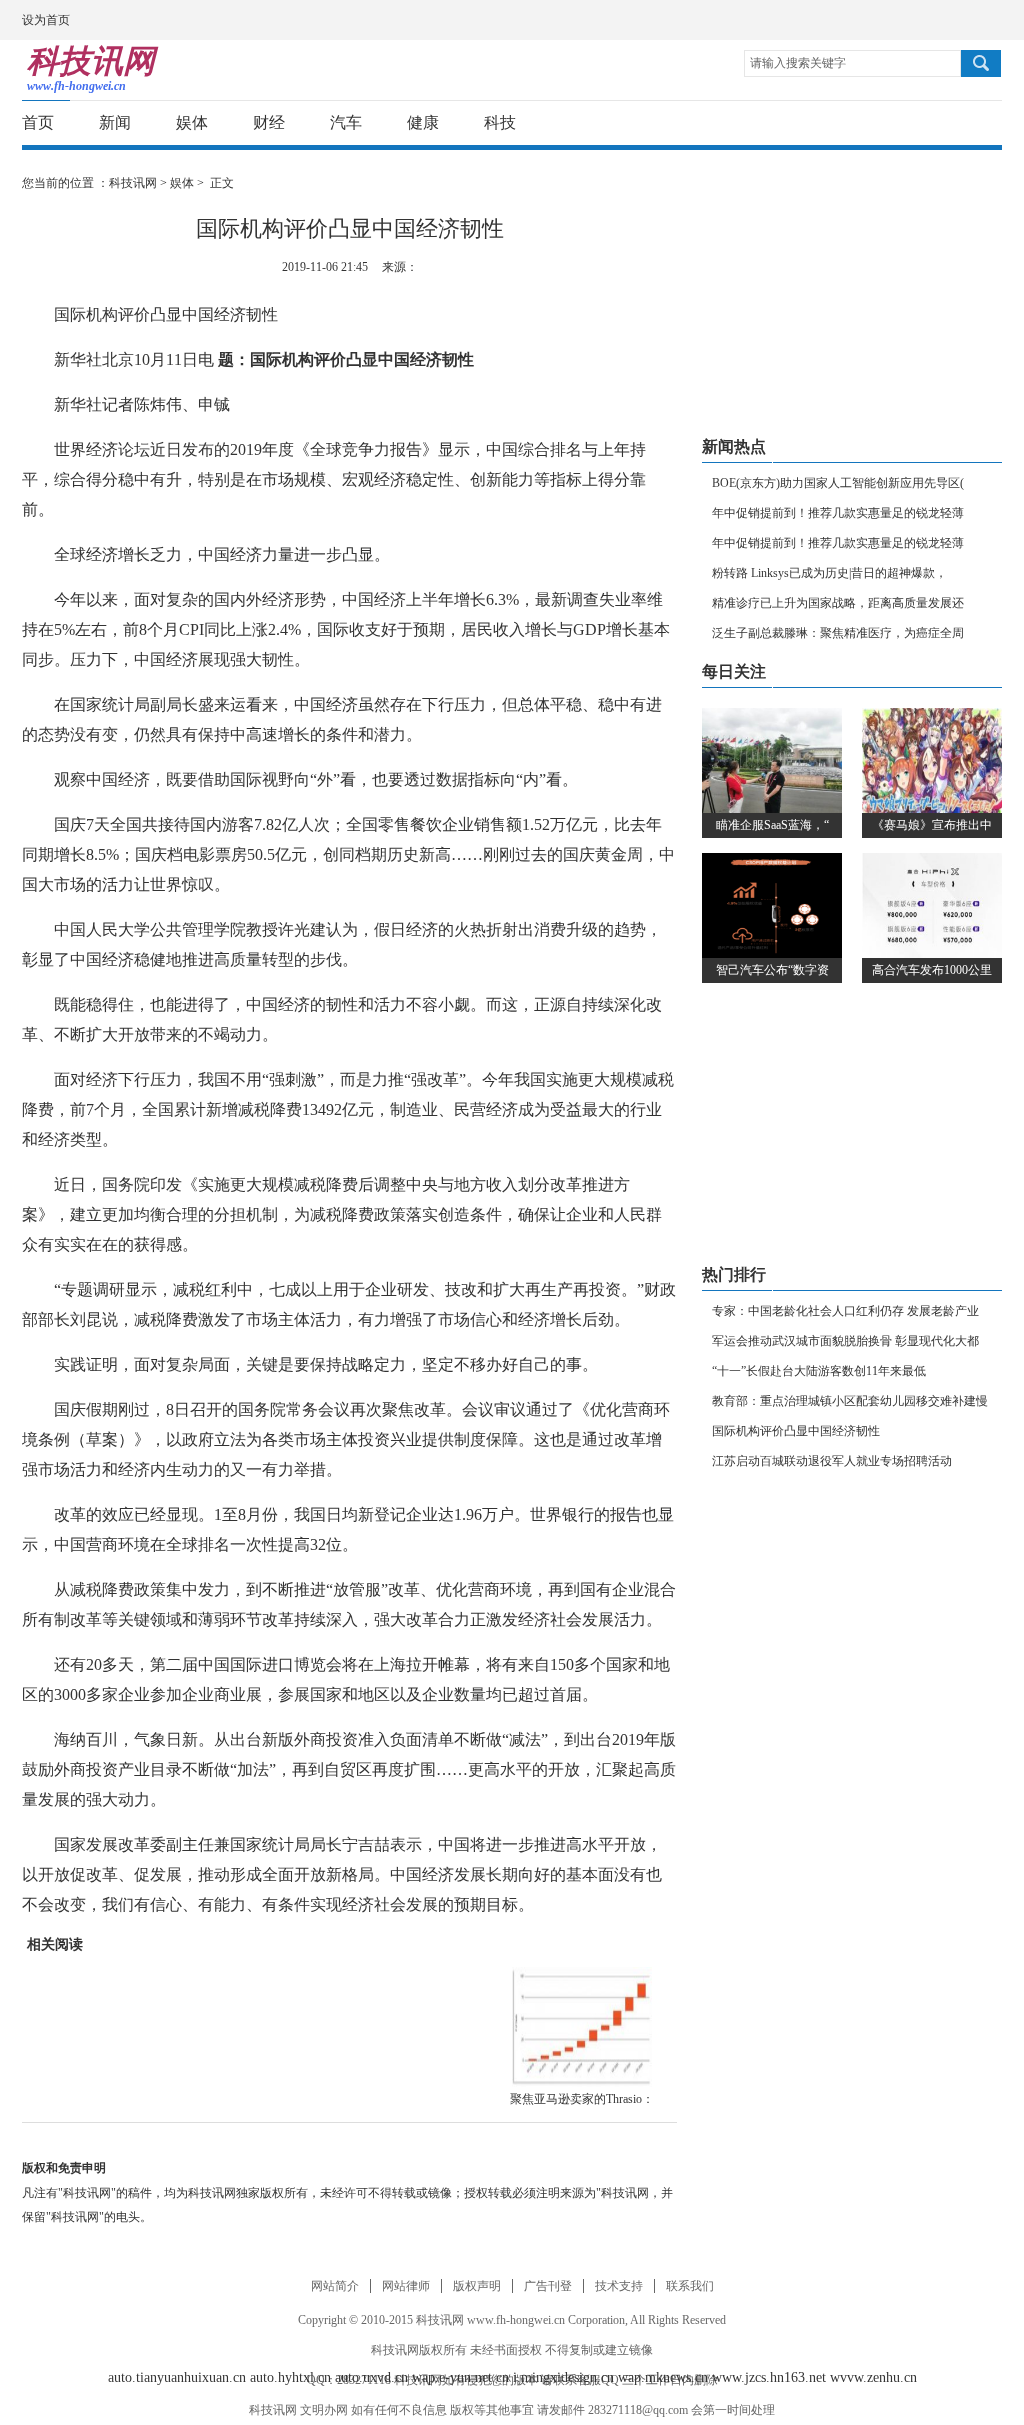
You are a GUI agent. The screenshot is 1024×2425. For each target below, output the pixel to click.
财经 (269, 122)
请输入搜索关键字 (798, 63)
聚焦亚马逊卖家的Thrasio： (582, 2099)
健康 (423, 122)
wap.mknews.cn (663, 2377)
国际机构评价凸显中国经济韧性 (796, 1431)
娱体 (192, 122)
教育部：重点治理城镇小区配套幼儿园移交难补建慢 (850, 1401)
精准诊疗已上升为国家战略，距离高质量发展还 (838, 603)
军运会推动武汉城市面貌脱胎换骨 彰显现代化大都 (845, 1341)
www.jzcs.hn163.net (769, 2377)
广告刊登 (548, 2286)
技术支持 (619, 2286)
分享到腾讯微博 (909, 123)
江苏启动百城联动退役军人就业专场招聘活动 (832, 1461)
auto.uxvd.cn (371, 2377)
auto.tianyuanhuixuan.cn (177, 2377)
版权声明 (477, 2286)
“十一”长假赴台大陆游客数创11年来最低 (819, 1371)
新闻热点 (734, 446)
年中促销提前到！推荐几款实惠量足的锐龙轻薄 (838, 513)
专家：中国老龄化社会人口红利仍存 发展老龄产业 (845, 1311)
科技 (500, 122)
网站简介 (335, 2286)
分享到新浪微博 (872, 123)
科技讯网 (133, 183)
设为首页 (46, 20)
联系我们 (690, 2286)
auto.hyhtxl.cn (290, 2377)
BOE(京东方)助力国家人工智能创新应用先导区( (838, 483)
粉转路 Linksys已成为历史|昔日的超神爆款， (829, 573)
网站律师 (406, 2286)
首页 (38, 122)
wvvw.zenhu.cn (873, 2377)
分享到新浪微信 (946, 123)
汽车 (346, 122)
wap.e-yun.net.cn (460, 2377)
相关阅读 (55, 1944)
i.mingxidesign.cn (563, 2377)
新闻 (115, 122)
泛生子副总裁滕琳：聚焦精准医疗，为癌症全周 (838, 633)
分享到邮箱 (983, 123)
